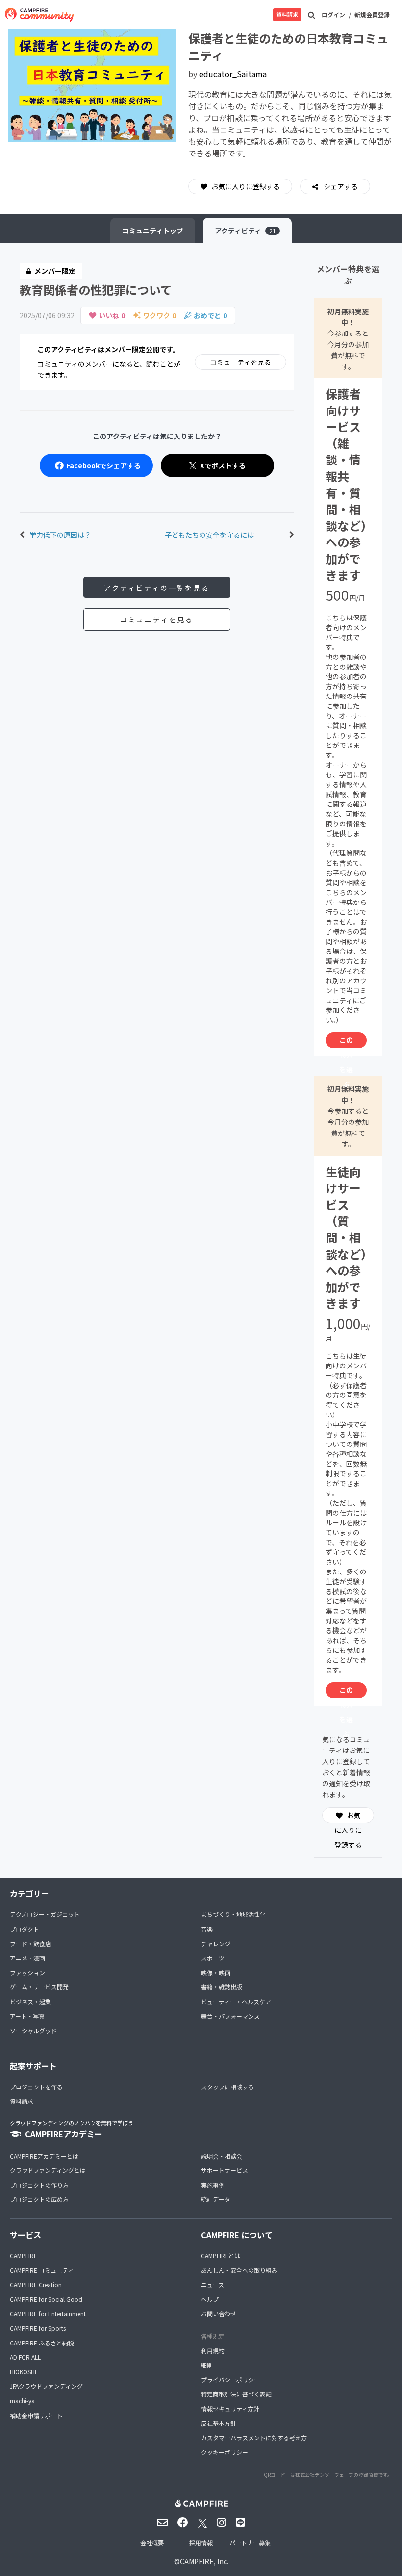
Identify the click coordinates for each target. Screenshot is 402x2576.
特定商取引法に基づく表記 (236, 2394)
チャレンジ (216, 1944)
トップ (153, 231)
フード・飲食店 (30, 1944)
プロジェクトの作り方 (39, 2185)
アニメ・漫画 (27, 1958)
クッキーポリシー (225, 2452)
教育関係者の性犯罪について (96, 290)
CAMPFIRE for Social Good (46, 2299)
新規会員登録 (372, 14)
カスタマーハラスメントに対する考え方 (254, 2437)
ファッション (27, 1972)
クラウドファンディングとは (48, 2170)
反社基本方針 (219, 2423)
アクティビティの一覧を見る (157, 588)
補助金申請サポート (36, 2415)
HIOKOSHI (23, 2372)
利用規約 (213, 2351)
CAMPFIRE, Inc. (204, 2561)
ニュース (213, 2284)
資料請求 (287, 14)
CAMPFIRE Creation (36, 2284)
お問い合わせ (219, 2313)
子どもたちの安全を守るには (209, 535)
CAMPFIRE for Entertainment (48, 2313)
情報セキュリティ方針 (230, 2409)
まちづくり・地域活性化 (233, 1914)
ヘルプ (210, 2299)
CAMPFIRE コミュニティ (42, 2270)
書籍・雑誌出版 (222, 1987)
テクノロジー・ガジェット (45, 1914)
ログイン (333, 14)
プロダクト (25, 1929)
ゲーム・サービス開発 (39, 1987)
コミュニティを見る (240, 362)
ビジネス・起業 (30, 2001)
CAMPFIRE (24, 2255)
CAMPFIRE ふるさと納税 (42, 2343)
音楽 (207, 1929)
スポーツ (213, 1958)
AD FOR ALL (25, 2357)
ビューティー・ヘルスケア (236, 2001)
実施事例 (213, 2185)
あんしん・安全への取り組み (239, 2270)
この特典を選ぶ (346, 1042)
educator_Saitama (233, 74)
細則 (207, 2365)
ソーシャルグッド (33, 2030)
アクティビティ (245, 231)
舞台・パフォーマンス (230, 2016)
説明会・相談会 (222, 2156)
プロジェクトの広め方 (39, 2199)
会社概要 (152, 2542)
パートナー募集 (250, 2542)
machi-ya (22, 2401)
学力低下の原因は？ (60, 535)
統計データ (216, 2199)
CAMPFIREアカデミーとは (44, 2156)
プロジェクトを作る (36, 2087)
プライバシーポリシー (230, 2380)
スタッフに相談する (227, 2087)
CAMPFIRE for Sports (38, 2328)
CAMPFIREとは (221, 2255)
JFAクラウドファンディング (46, 2386)
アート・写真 (27, 2016)
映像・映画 (216, 1972)
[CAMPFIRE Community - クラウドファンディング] (39, 15)
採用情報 (201, 2542)
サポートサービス (225, 2170)
